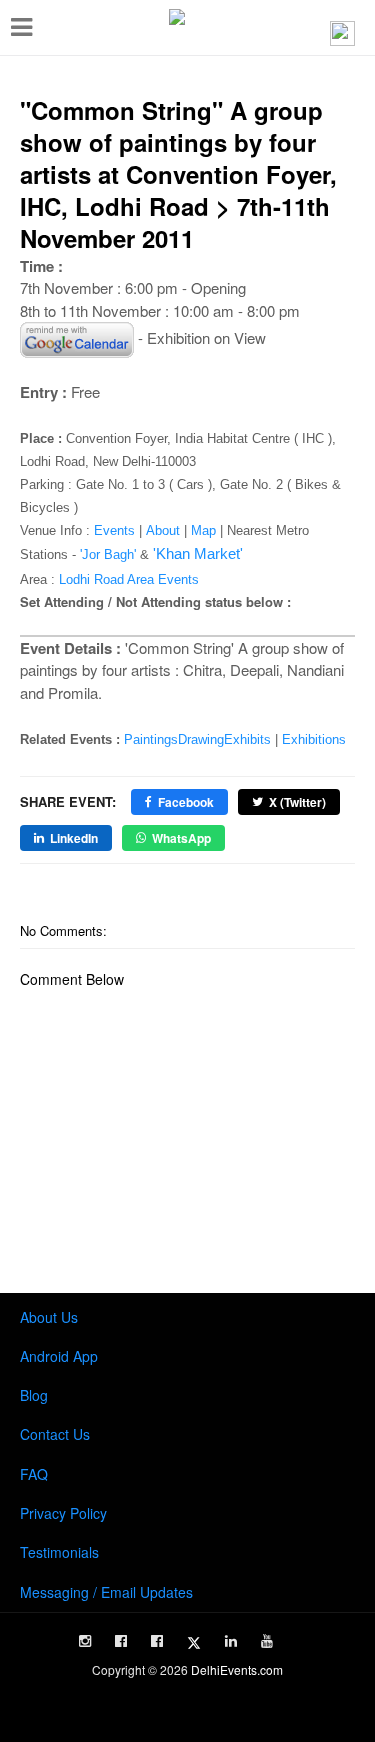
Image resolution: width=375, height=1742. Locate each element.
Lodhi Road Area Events (129, 579)
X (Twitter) (297, 802)
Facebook (186, 802)
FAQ (34, 1474)
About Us (49, 1317)
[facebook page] (121, 1641)
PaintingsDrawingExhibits (197, 739)
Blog (34, 1395)
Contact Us (55, 1434)
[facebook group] (157, 1641)
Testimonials (59, 1552)
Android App (59, 1356)
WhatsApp (181, 838)
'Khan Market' (198, 553)
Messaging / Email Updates (106, 1592)
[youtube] (267, 1641)
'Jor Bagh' (108, 554)
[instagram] (85, 1641)
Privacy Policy (63, 1513)
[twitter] (194, 1643)
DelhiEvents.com (237, 1669)
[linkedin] (231, 1641)
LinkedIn (74, 838)
